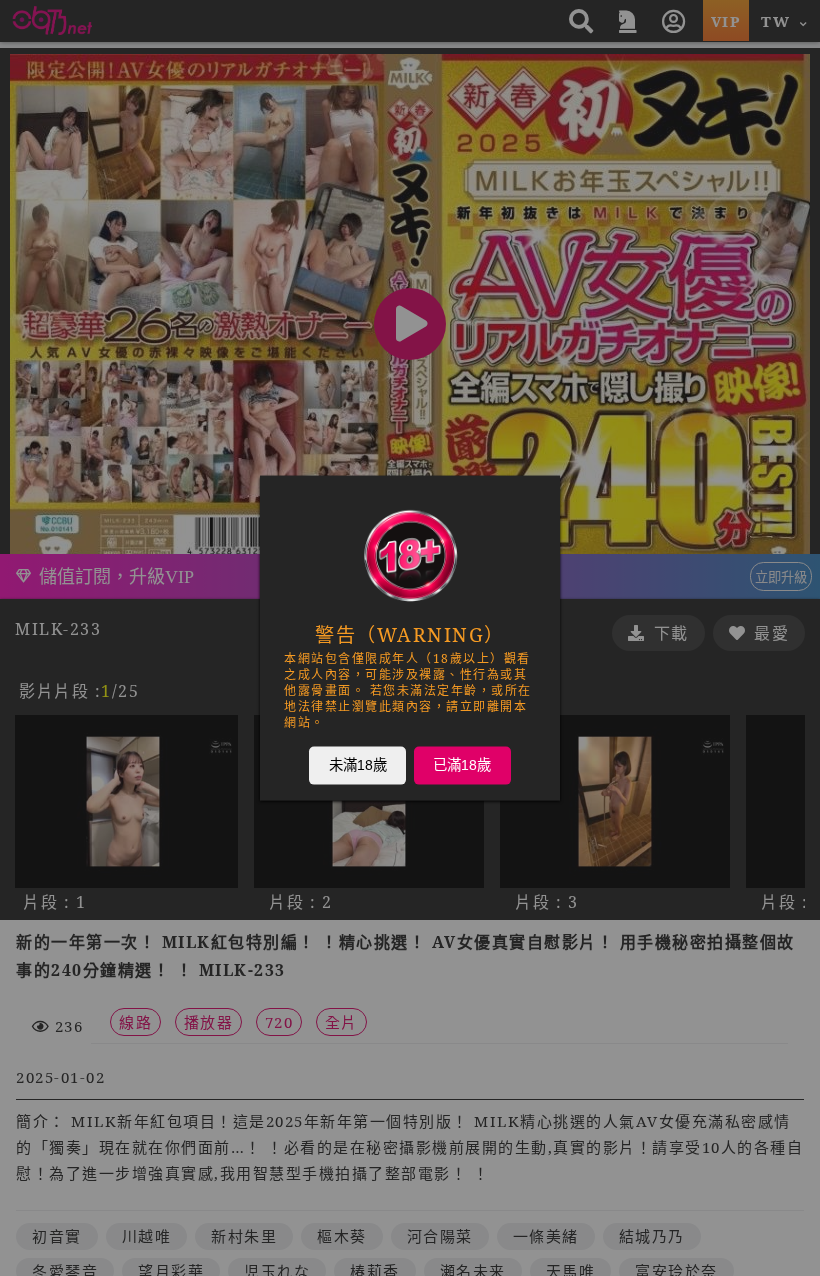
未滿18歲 (358, 765)
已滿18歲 (462, 765)
